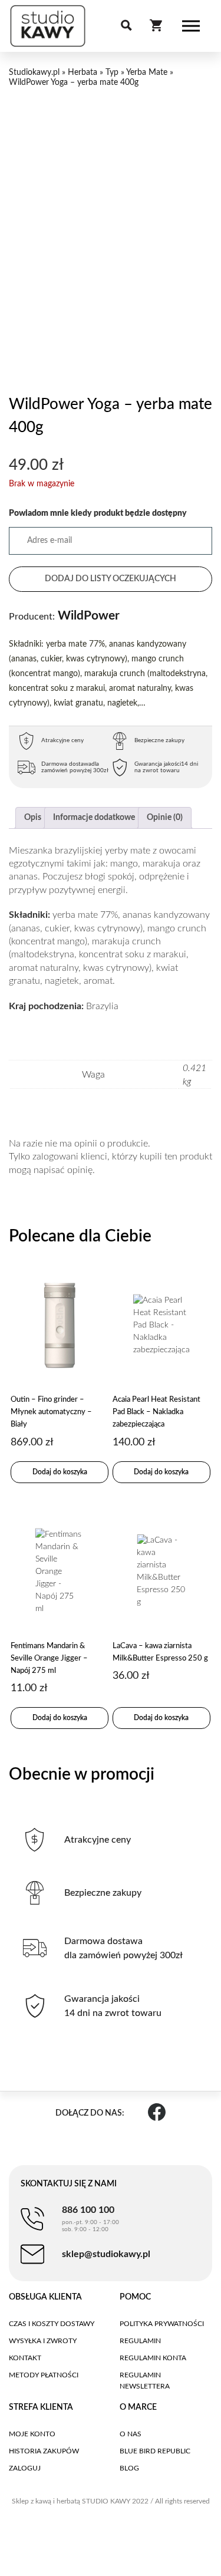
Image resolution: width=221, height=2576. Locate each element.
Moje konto (32, 2434)
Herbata (83, 73)
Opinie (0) (165, 818)
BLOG (129, 2468)
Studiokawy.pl (34, 73)
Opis (33, 818)
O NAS (131, 2434)
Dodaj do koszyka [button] (60, 1472)
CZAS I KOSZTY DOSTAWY (52, 2324)
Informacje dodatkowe (94, 818)
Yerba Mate (147, 73)
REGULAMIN (140, 2341)
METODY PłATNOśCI (44, 2375)
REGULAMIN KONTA (153, 2358)
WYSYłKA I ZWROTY (43, 2341)
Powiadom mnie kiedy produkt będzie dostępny (98, 513)
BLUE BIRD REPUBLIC (155, 2451)
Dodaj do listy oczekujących (111, 579)
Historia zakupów (44, 2451)
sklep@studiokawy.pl (106, 2254)
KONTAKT (25, 2358)
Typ (112, 73)
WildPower (64, 616)
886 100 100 (90, 2219)
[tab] (33, 818)
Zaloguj (25, 2468)
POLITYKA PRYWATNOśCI (162, 2324)
